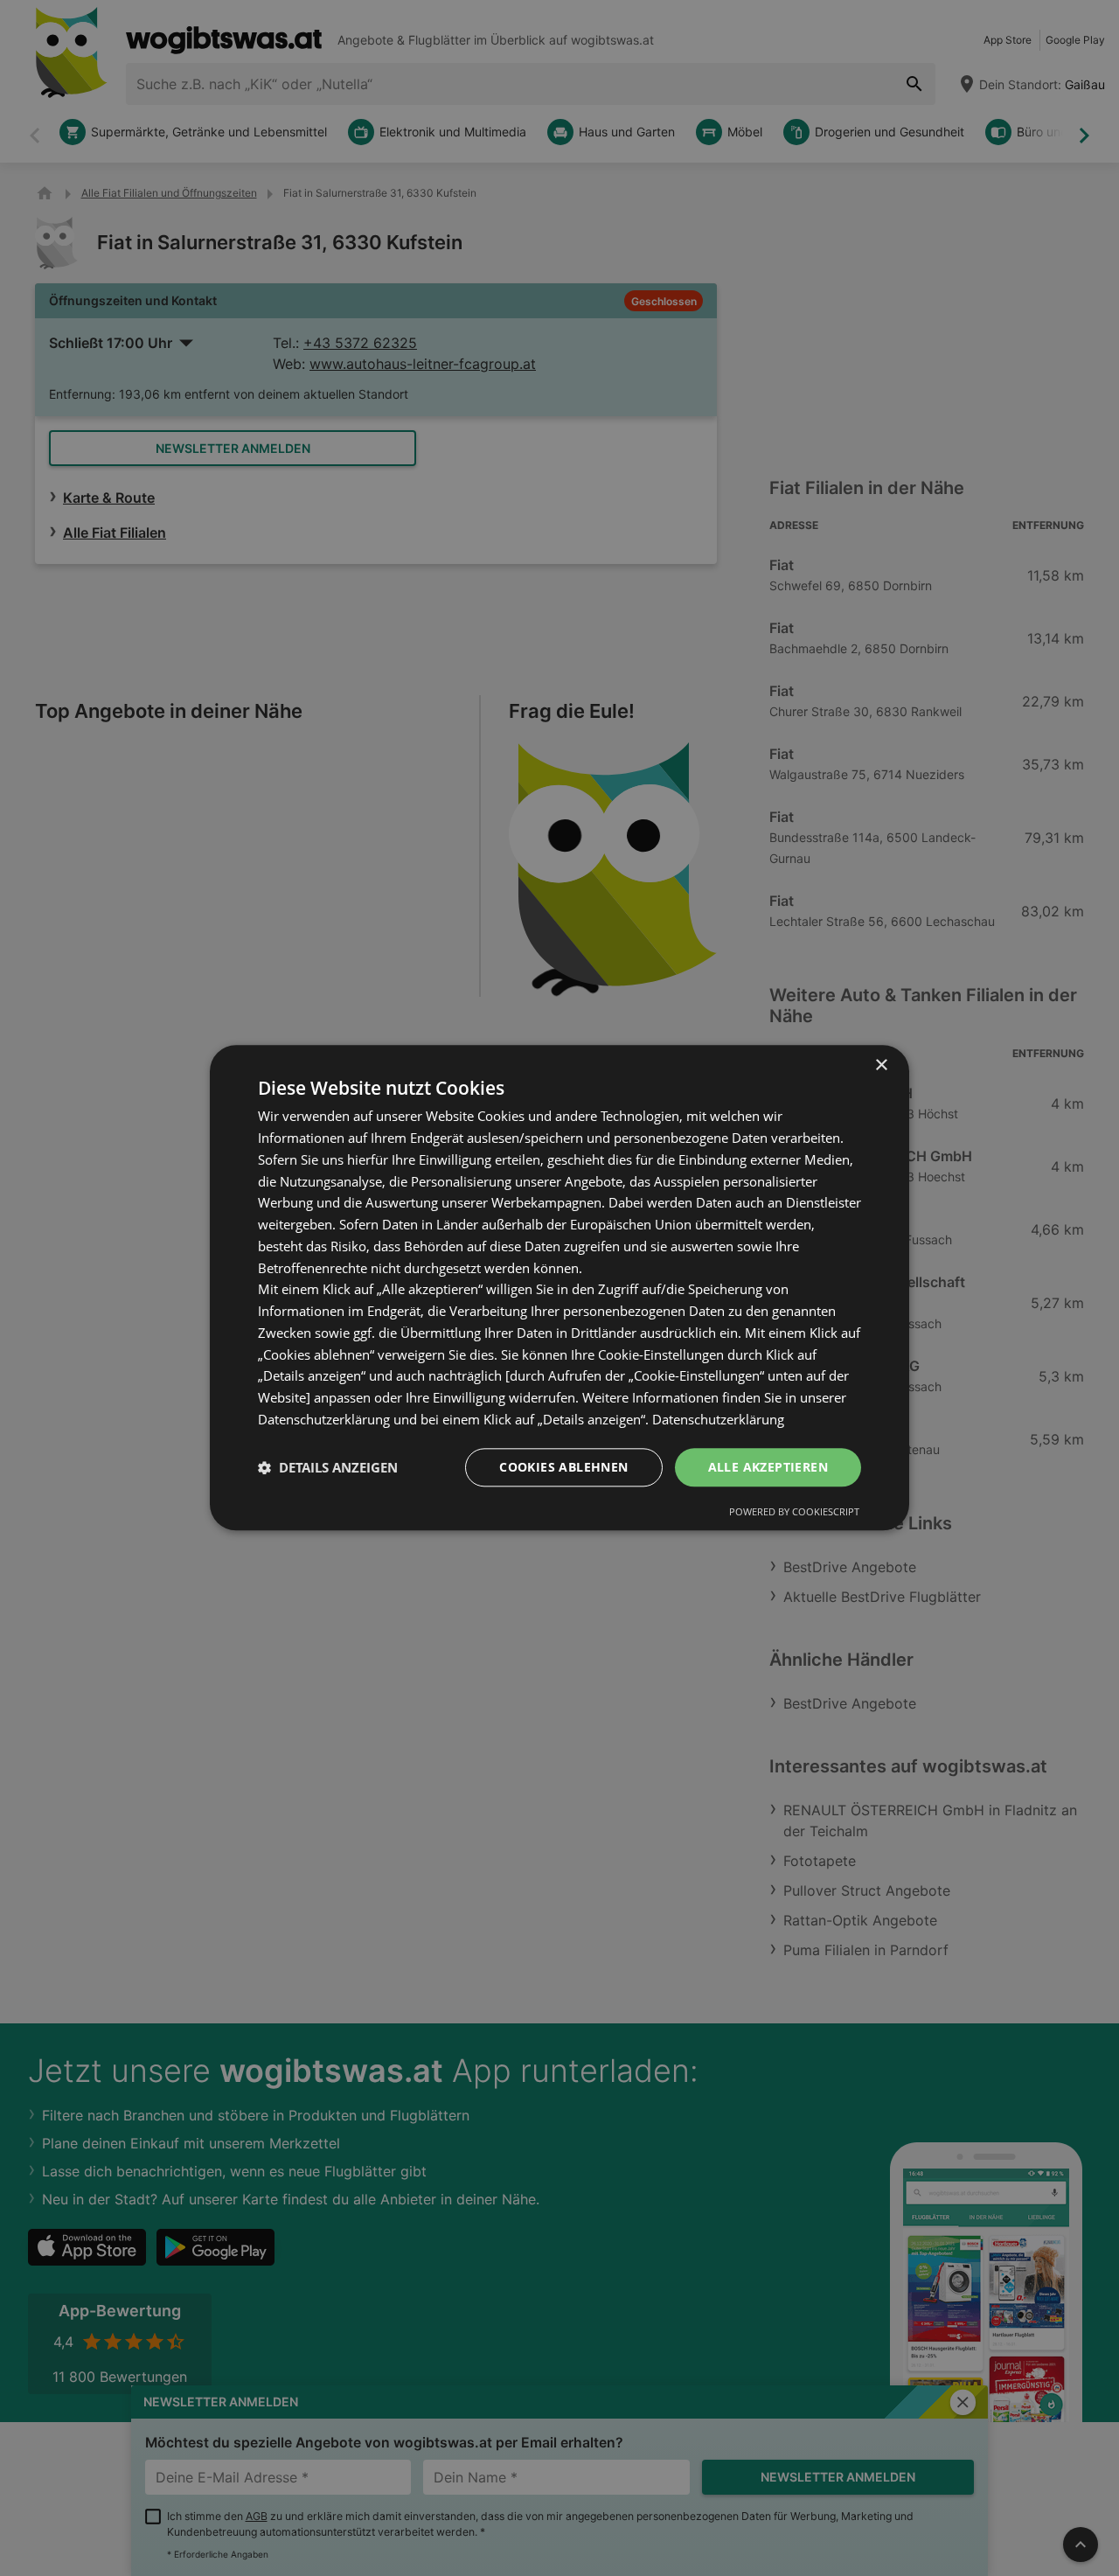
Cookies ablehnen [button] (563, 1467)
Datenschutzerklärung (718, 1419)
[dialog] (559, 1288)
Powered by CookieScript (794, 1512)
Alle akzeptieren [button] (768, 1467)
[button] (328, 1467)
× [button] (881, 1065)
